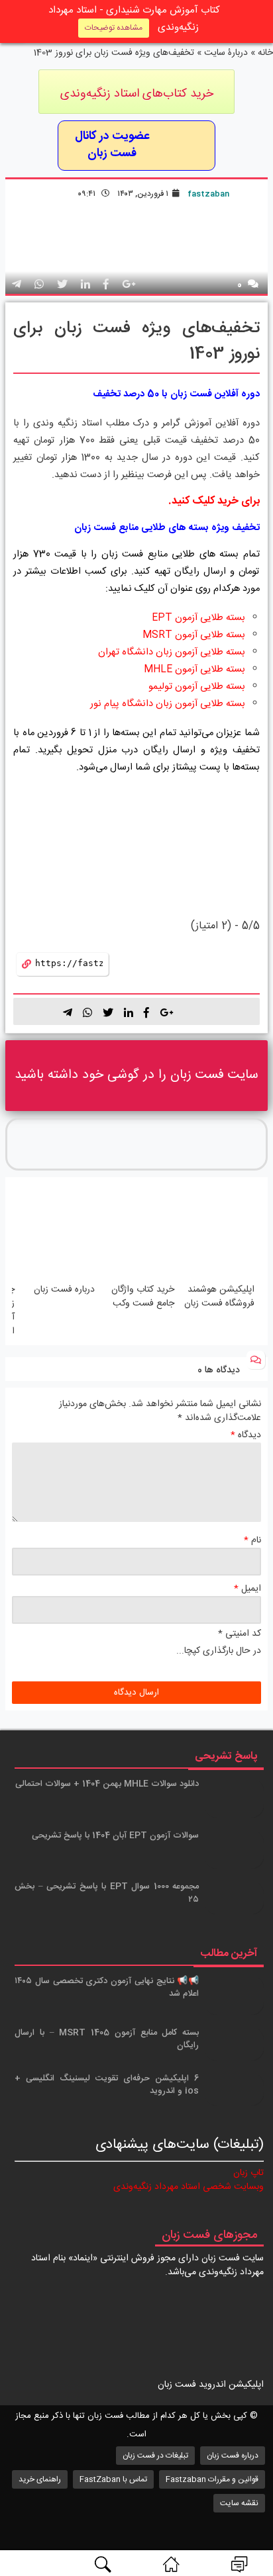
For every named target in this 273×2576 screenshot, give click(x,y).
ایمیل (247, 1589)
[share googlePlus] (129, 286)
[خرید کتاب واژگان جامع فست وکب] (137, 1233)
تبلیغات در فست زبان (155, 2456)
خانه (265, 53)
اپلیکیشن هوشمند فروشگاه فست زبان (219, 1297)
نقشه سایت (239, 2503)
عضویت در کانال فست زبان (112, 146)
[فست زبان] (171, 2564)
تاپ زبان (248, 2173)
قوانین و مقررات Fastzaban (212, 2479)
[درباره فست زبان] (57, 1233)
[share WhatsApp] (39, 286)
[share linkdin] (85, 286)
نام (252, 1541)
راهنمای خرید (40, 2479)
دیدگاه (246, 1436)
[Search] (102, 2564)
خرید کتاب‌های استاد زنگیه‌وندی (137, 94)
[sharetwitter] (108, 1012)
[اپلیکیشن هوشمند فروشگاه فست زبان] (216, 1233)
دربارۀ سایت (226, 53)
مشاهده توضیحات (114, 28)
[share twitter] (62, 286)
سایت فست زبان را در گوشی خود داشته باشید (136, 1075)
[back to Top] (255, 2518)
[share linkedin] (129, 1012)
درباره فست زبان (64, 1290)
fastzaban (208, 194)
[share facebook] (106, 286)
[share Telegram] (17, 286)
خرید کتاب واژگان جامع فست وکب (143, 1297)
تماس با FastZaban (113, 2479)
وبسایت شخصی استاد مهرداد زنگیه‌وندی (189, 2187)
